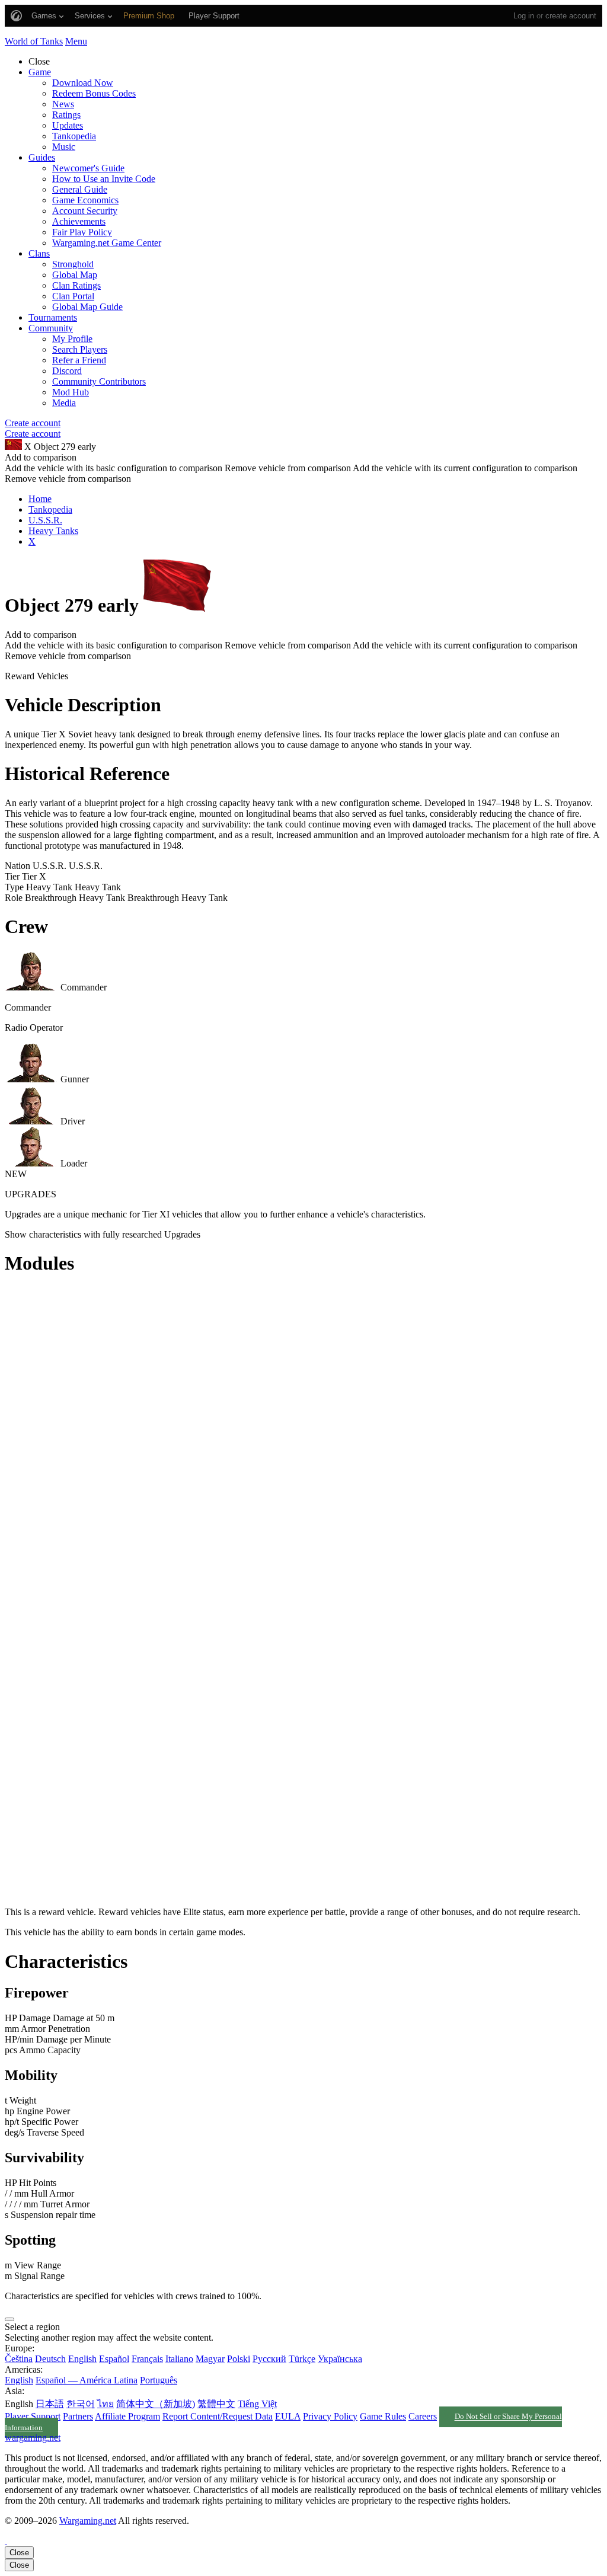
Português (159, 2380)
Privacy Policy (330, 2416)
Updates (68, 125)
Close (19, 2553)
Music (64, 147)
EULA (288, 2416)
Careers (423, 2416)
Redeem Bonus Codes (94, 93)
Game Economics (85, 200)
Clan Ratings (76, 285)
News (63, 104)
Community (51, 328)
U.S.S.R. (45, 520)
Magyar (210, 2359)
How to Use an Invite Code (104, 179)
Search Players (80, 349)
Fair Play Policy (82, 232)
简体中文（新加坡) (156, 2404)
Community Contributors (99, 381)
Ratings (66, 115)
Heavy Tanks (53, 531)
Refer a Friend (79, 360)
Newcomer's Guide (88, 168)
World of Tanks (34, 41)
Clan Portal (73, 296)
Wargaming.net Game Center (107, 243)
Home (40, 499)
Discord (67, 371)
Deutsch (50, 2359)
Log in (524, 16)
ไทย (106, 2404)
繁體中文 (216, 2404)
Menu (76, 41)
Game (40, 72)
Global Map (75, 275)
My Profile (72, 339)
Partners (78, 2416)
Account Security (85, 211)
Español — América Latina (87, 2380)
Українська (340, 2359)
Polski (239, 2359)
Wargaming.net (88, 2521)
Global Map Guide (87, 307)
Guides (42, 157)
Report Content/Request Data (218, 2416)
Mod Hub (71, 392)
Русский (269, 2359)
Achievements (79, 221)
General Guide (80, 189)
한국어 (81, 2404)
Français (147, 2359)
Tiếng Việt (257, 2404)
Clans (39, 253)
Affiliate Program (127, 2416)
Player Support (33, 2416)
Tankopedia (74, 136)
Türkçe (302, 2359)
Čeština (19, 2359)
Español (114, 2359)
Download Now (83, 83)
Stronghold (73, 264)
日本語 (50, 2404)
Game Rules (383, 2416)
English (82, 2359)
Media (64, 403)
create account (571, 16)
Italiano (179, 2359)
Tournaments (53, 317)
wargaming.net (33, 2438)
